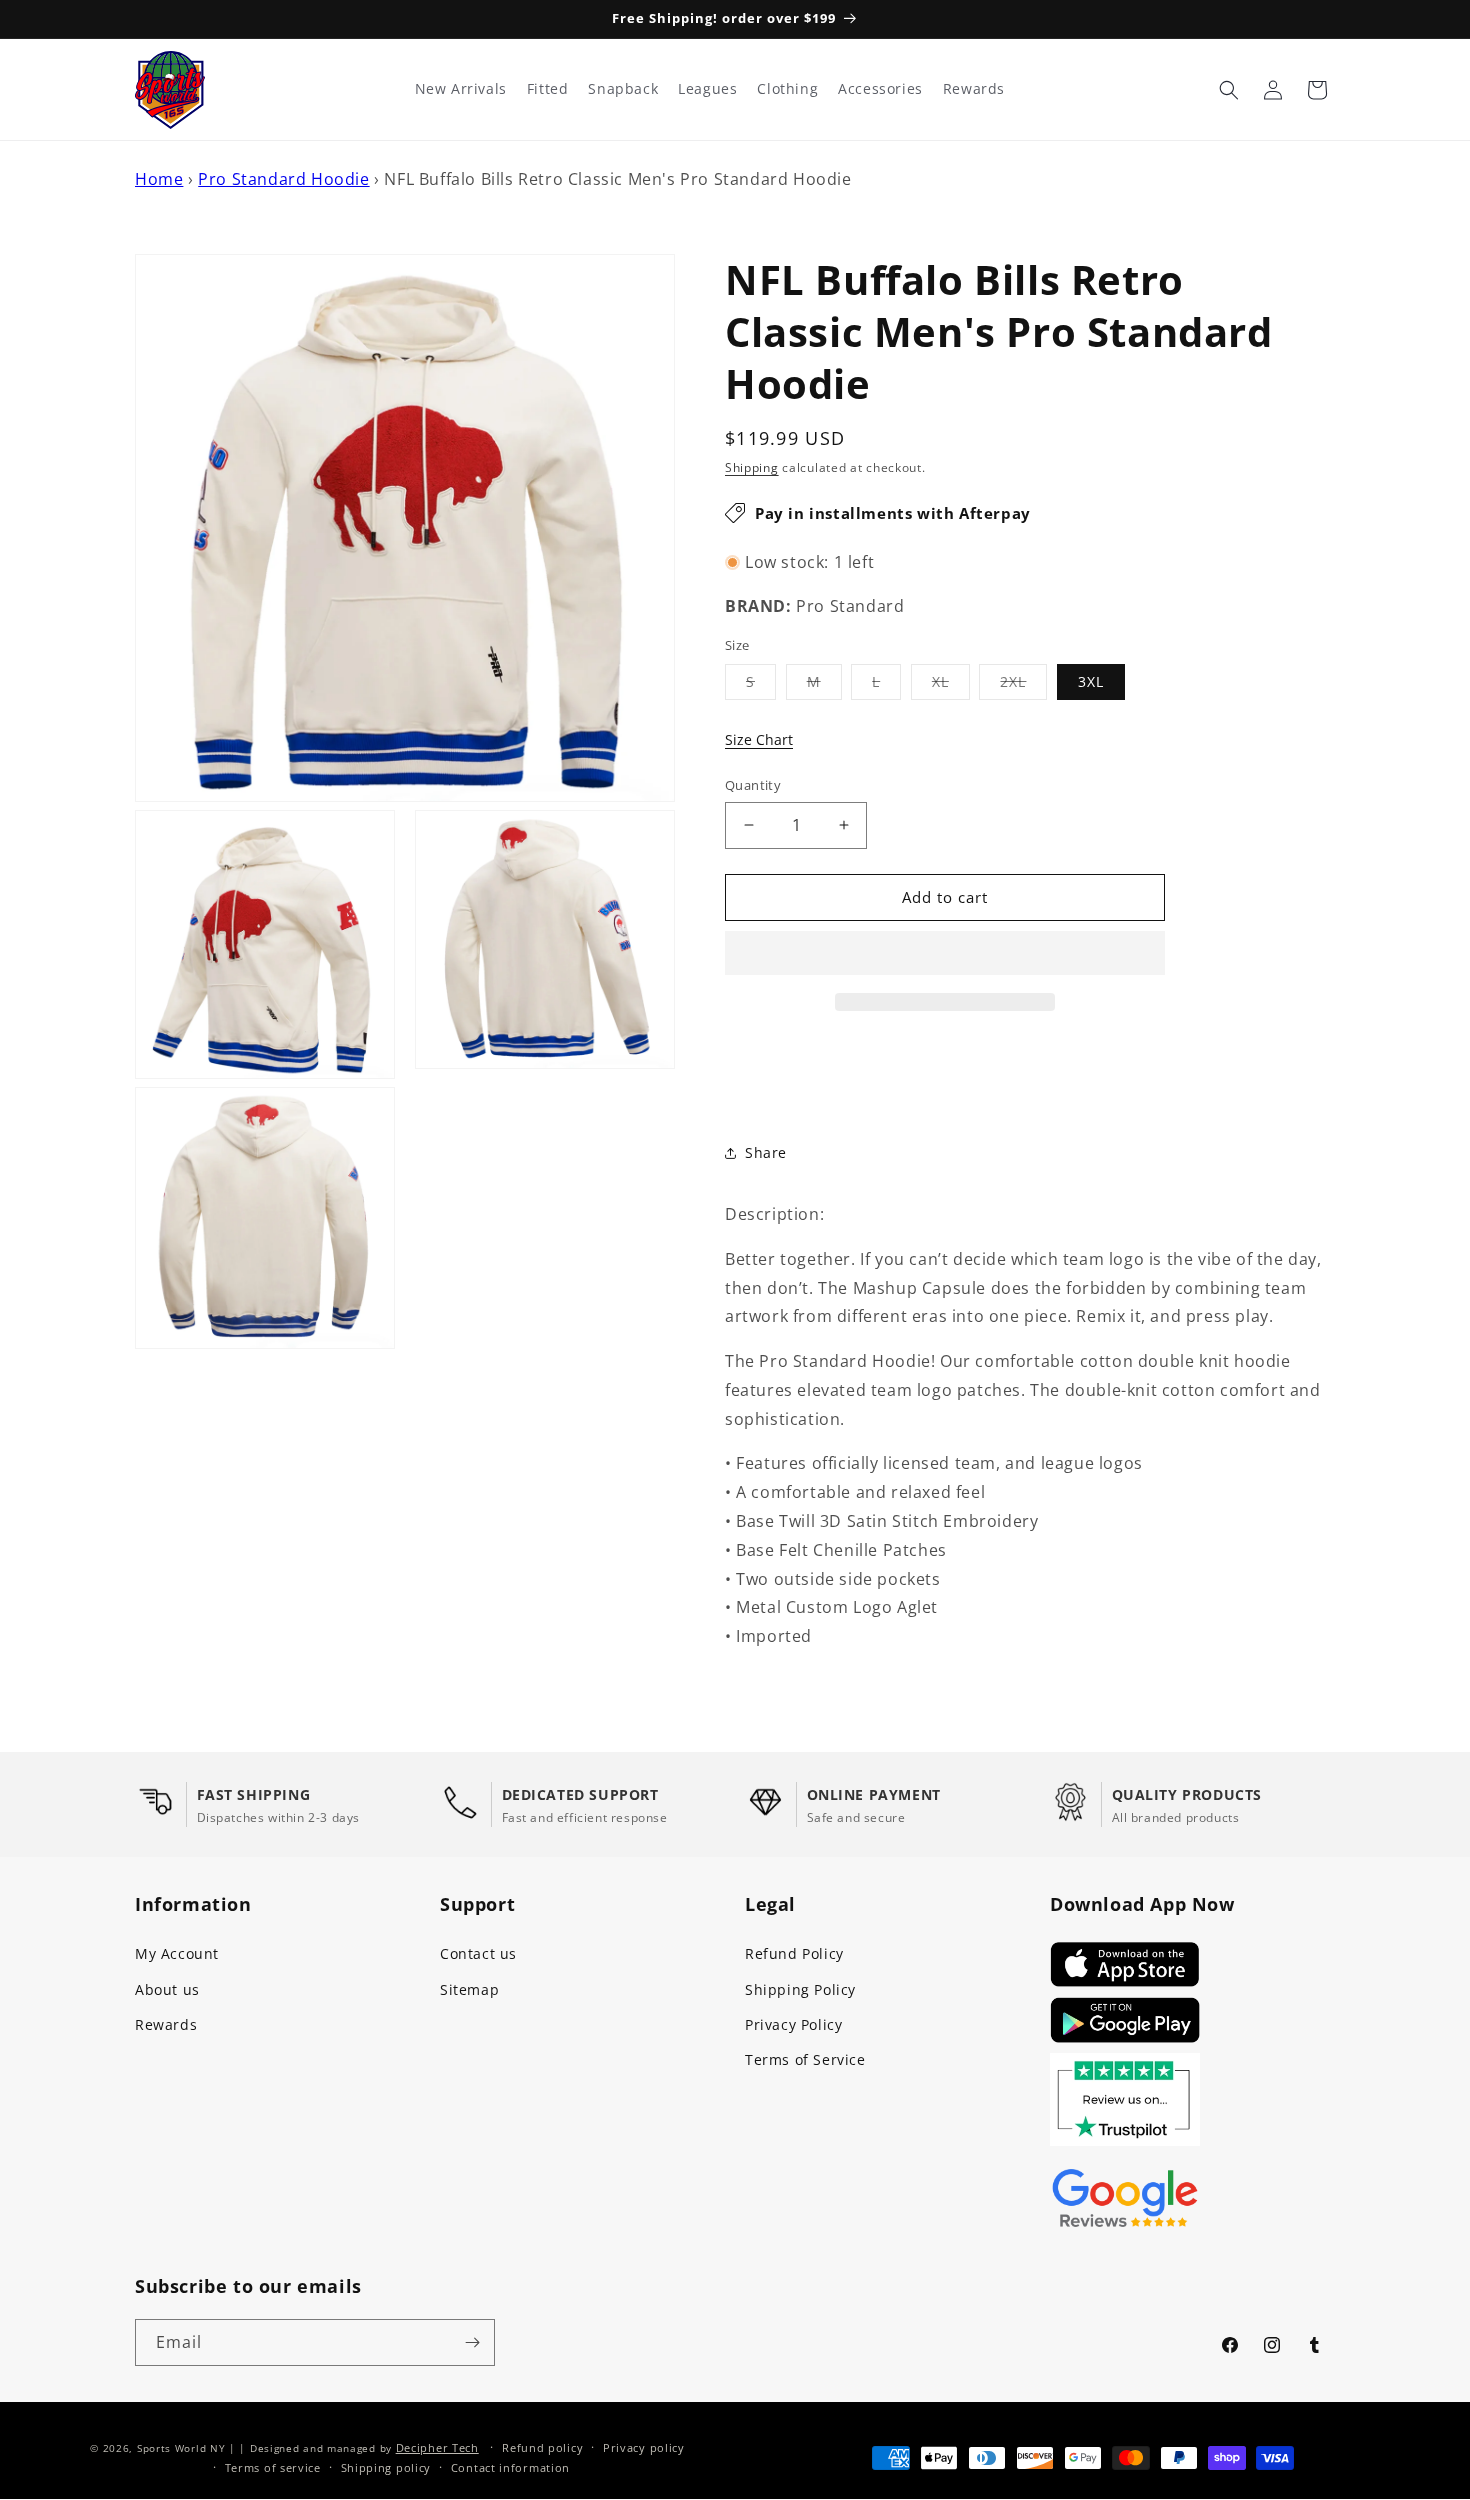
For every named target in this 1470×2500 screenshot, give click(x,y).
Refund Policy (794, 1953)
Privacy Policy (793, 2024)
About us (167, 1989)
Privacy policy (644, 2447)
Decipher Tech (437, 2447)
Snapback (623, 89)
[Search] (1229, 90)
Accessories (880, 89)
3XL (1091, 681)
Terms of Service (805, 2059)
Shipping (752, 467)
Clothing (787, 89)
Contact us (478, 1953)
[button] (945, 954)
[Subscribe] (472, 2342)
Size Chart (759, 739)
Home (159, 179)
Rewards (166, 2024)
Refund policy (542, 2447)
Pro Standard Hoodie (283, 179)
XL (951, 685)
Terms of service (273, 2467)
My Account (177, 1953)
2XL (1023, 685)
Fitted (548, 89)
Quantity (753, 785)
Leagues (707, 89)
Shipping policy (386, 2467)
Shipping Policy (800, 1989)
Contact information (510, 2467)
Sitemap (469, 1989)
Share (766, 1152)
